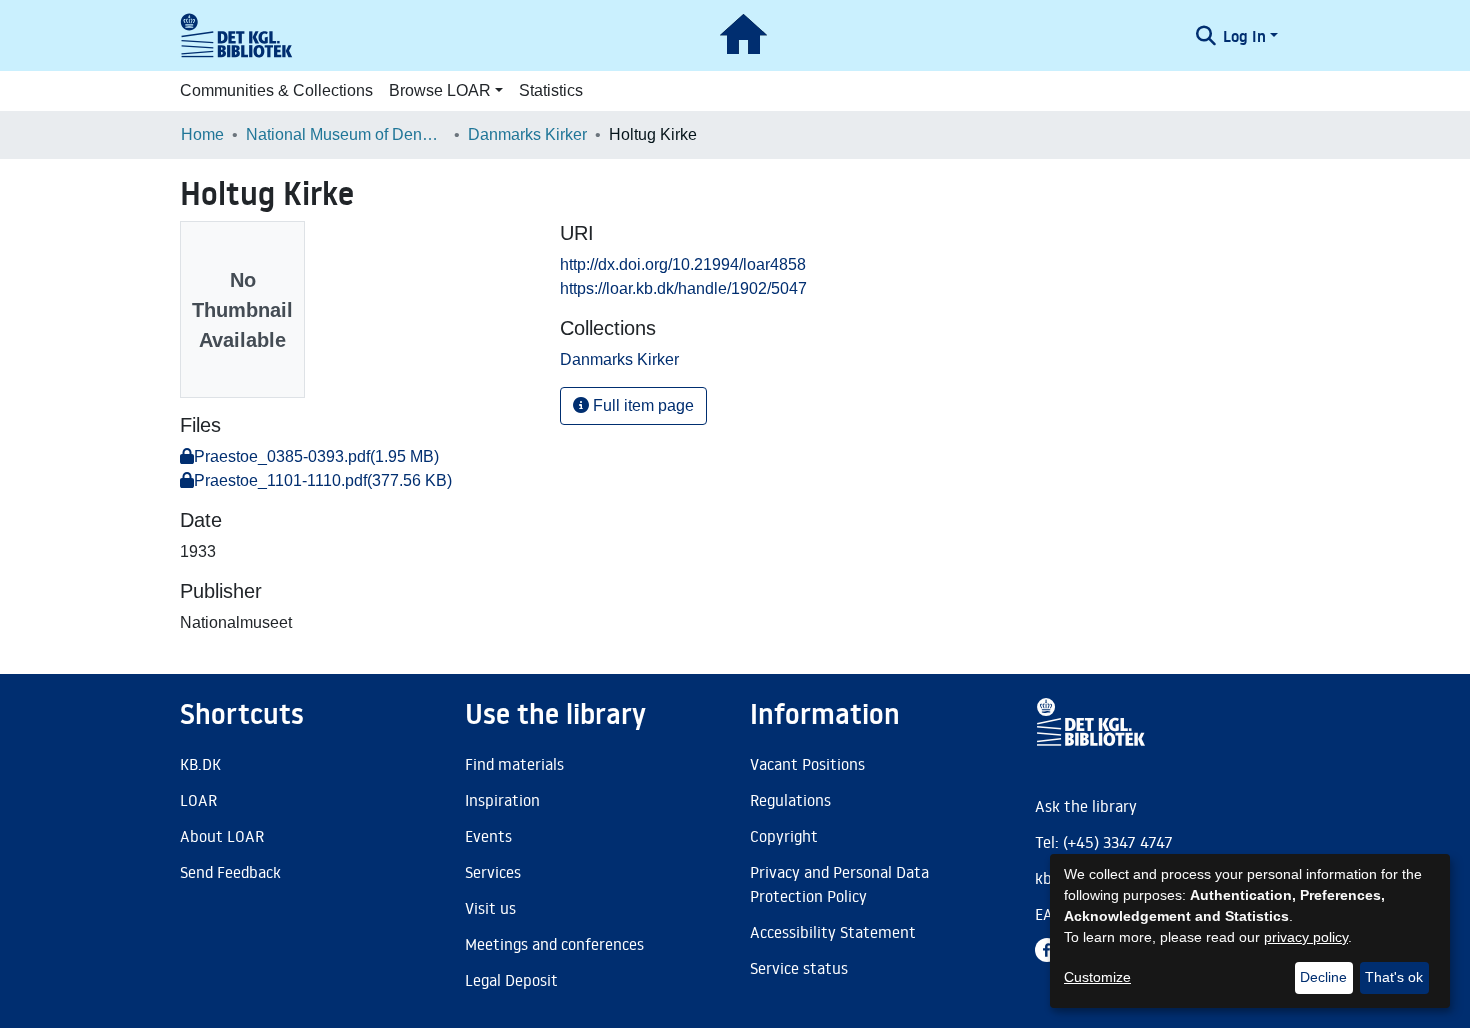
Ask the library (1086, 806)
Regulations (790, 800)
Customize (1097, 977)
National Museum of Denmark (346, 134)
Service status (799, 968)
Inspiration (502, 800)
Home (202, 134)
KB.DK (200, 764)
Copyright (784, 836)
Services (493, 872)
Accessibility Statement (833, 932)
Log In (1244, 36)
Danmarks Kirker (527, 134)
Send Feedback (230, 872)
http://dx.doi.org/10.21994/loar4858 (683, 264)
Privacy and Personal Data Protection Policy (839, 884)
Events (488, 836)
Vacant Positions (807, 764)
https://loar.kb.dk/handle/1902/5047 (683, 288)
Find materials (514, 764)
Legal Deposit (511, 980)
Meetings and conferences (554, 944)
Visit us (490, 908)
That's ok (1394, 977)
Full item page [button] (641, 405)
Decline (1323, 977)
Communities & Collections (276, 90)
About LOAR (222, 836)
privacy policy (1306, 937)
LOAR (198, 800)
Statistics (551, 90)
